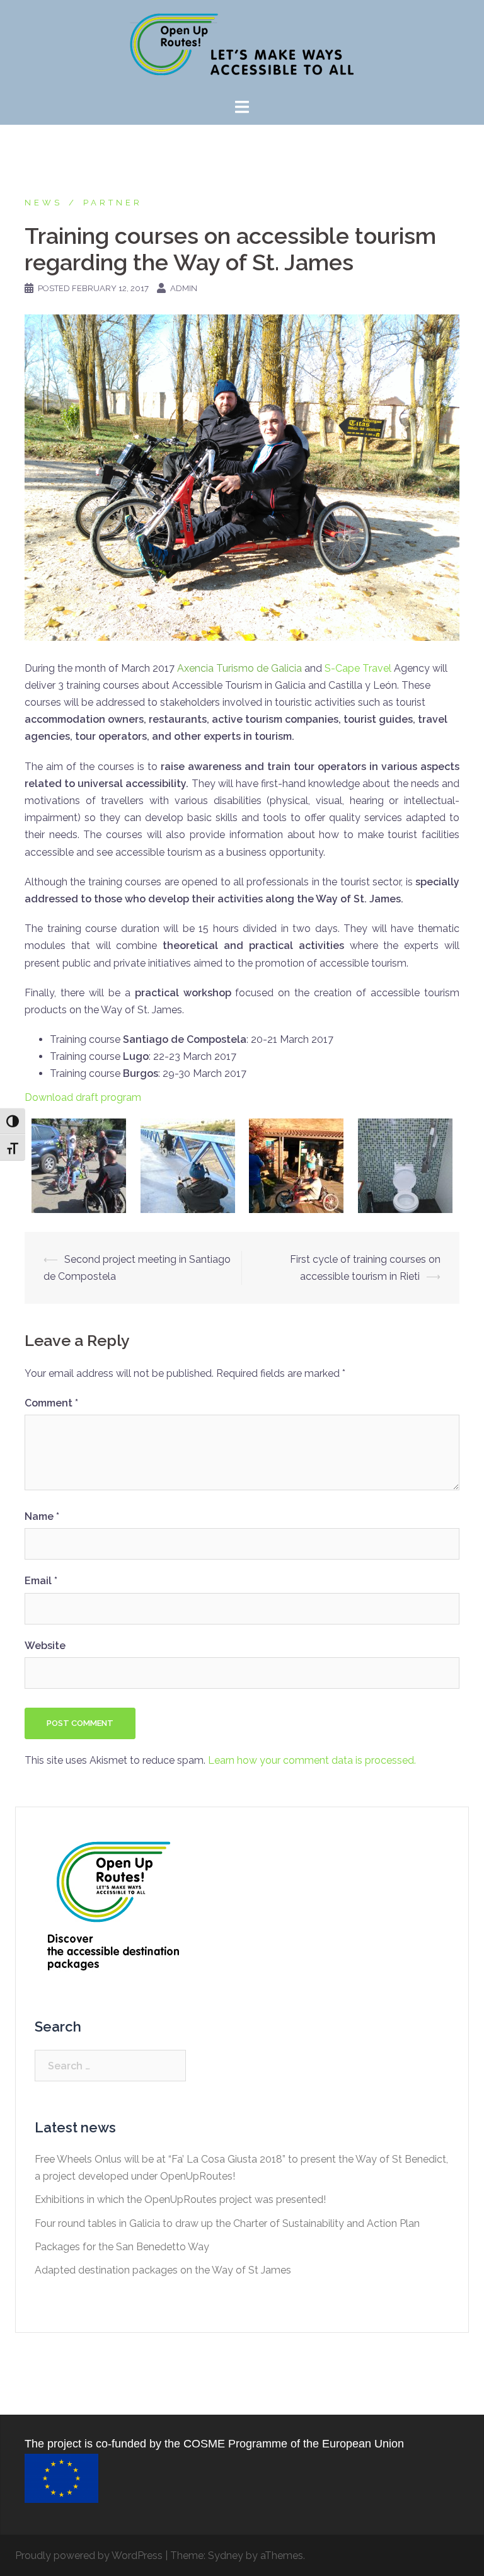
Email (41, 1581)
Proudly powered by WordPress (89, 2556)
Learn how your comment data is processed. (312, 1760)
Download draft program (83, 1097)
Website (45, 1646)
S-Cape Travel (358, 668)
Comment (51, 1403)
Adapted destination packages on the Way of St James (163, 2270)
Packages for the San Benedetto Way (122, 2247)
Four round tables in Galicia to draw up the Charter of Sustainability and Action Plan (227, 2223)
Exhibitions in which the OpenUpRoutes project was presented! (180, 2199)
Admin (184, 288)
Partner (113, 203)
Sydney (226, 2556)
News (43, 203)
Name (42, 1516)
